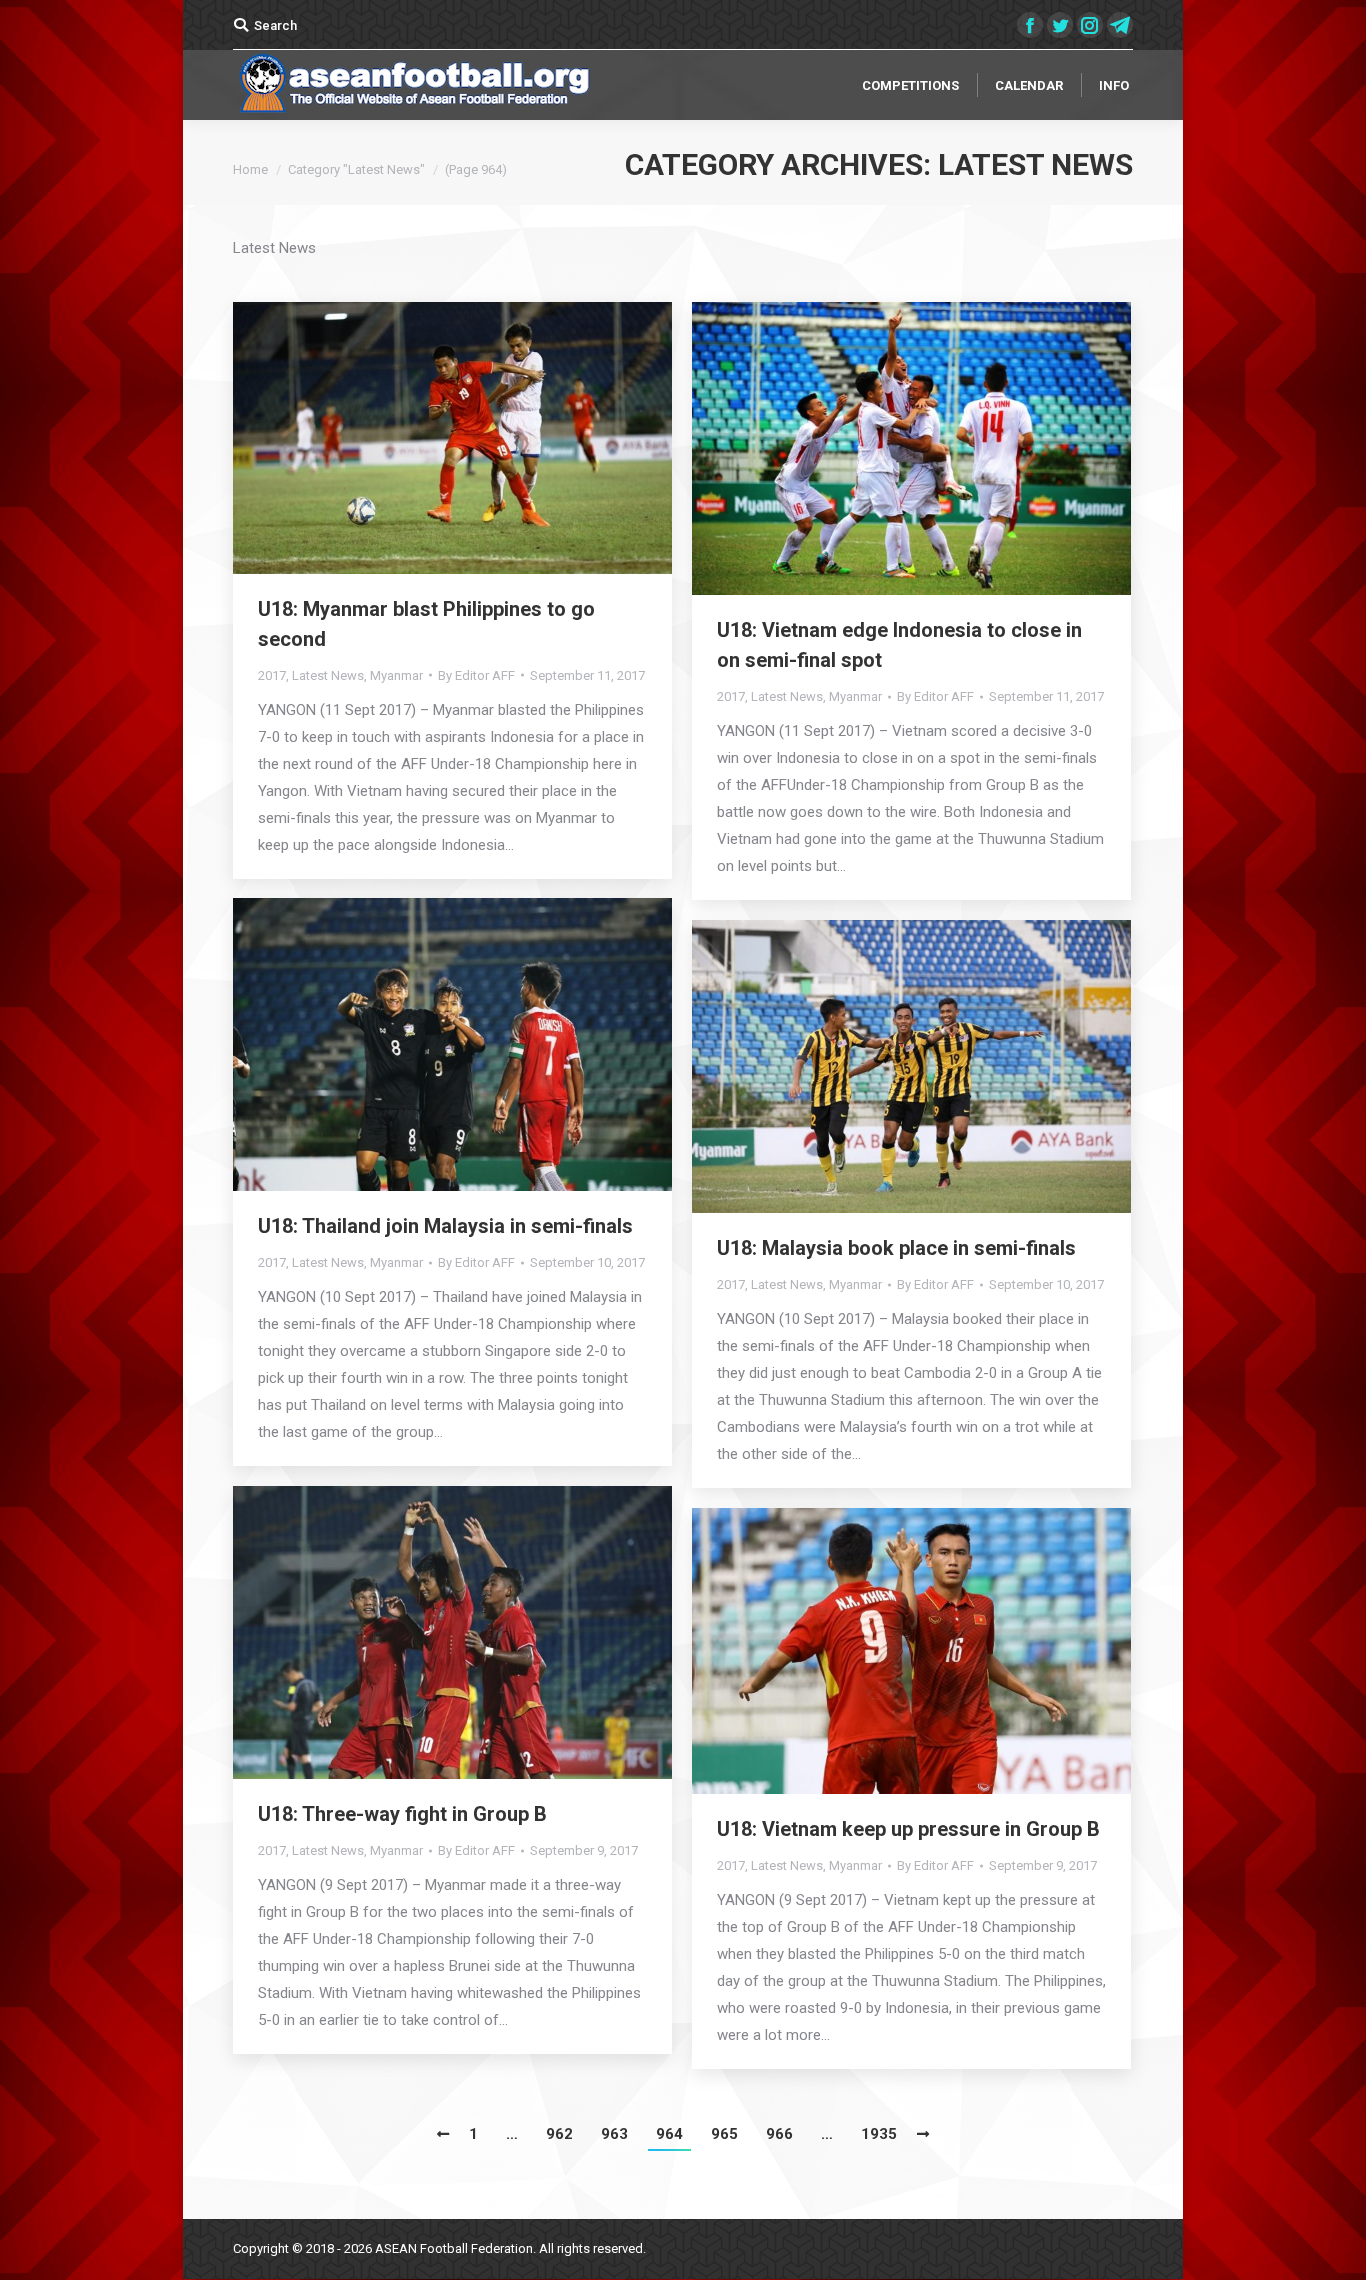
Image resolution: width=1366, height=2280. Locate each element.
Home (250, 169)
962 (559, 2134)
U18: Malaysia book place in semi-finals (896, 1248)
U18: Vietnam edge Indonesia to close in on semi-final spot (899, 645)
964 (669, 2134)
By (476, 675)
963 (614, 2134)
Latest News (328, 675)
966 (779, 2134)
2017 (272, 675)
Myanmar (396, 675)
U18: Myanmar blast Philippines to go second (426, 624)
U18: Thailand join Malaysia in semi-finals (445, 1226)
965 (724, 2134)
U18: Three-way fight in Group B (402, 1814)
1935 (879, 2134)
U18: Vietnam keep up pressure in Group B (908, 1829)
